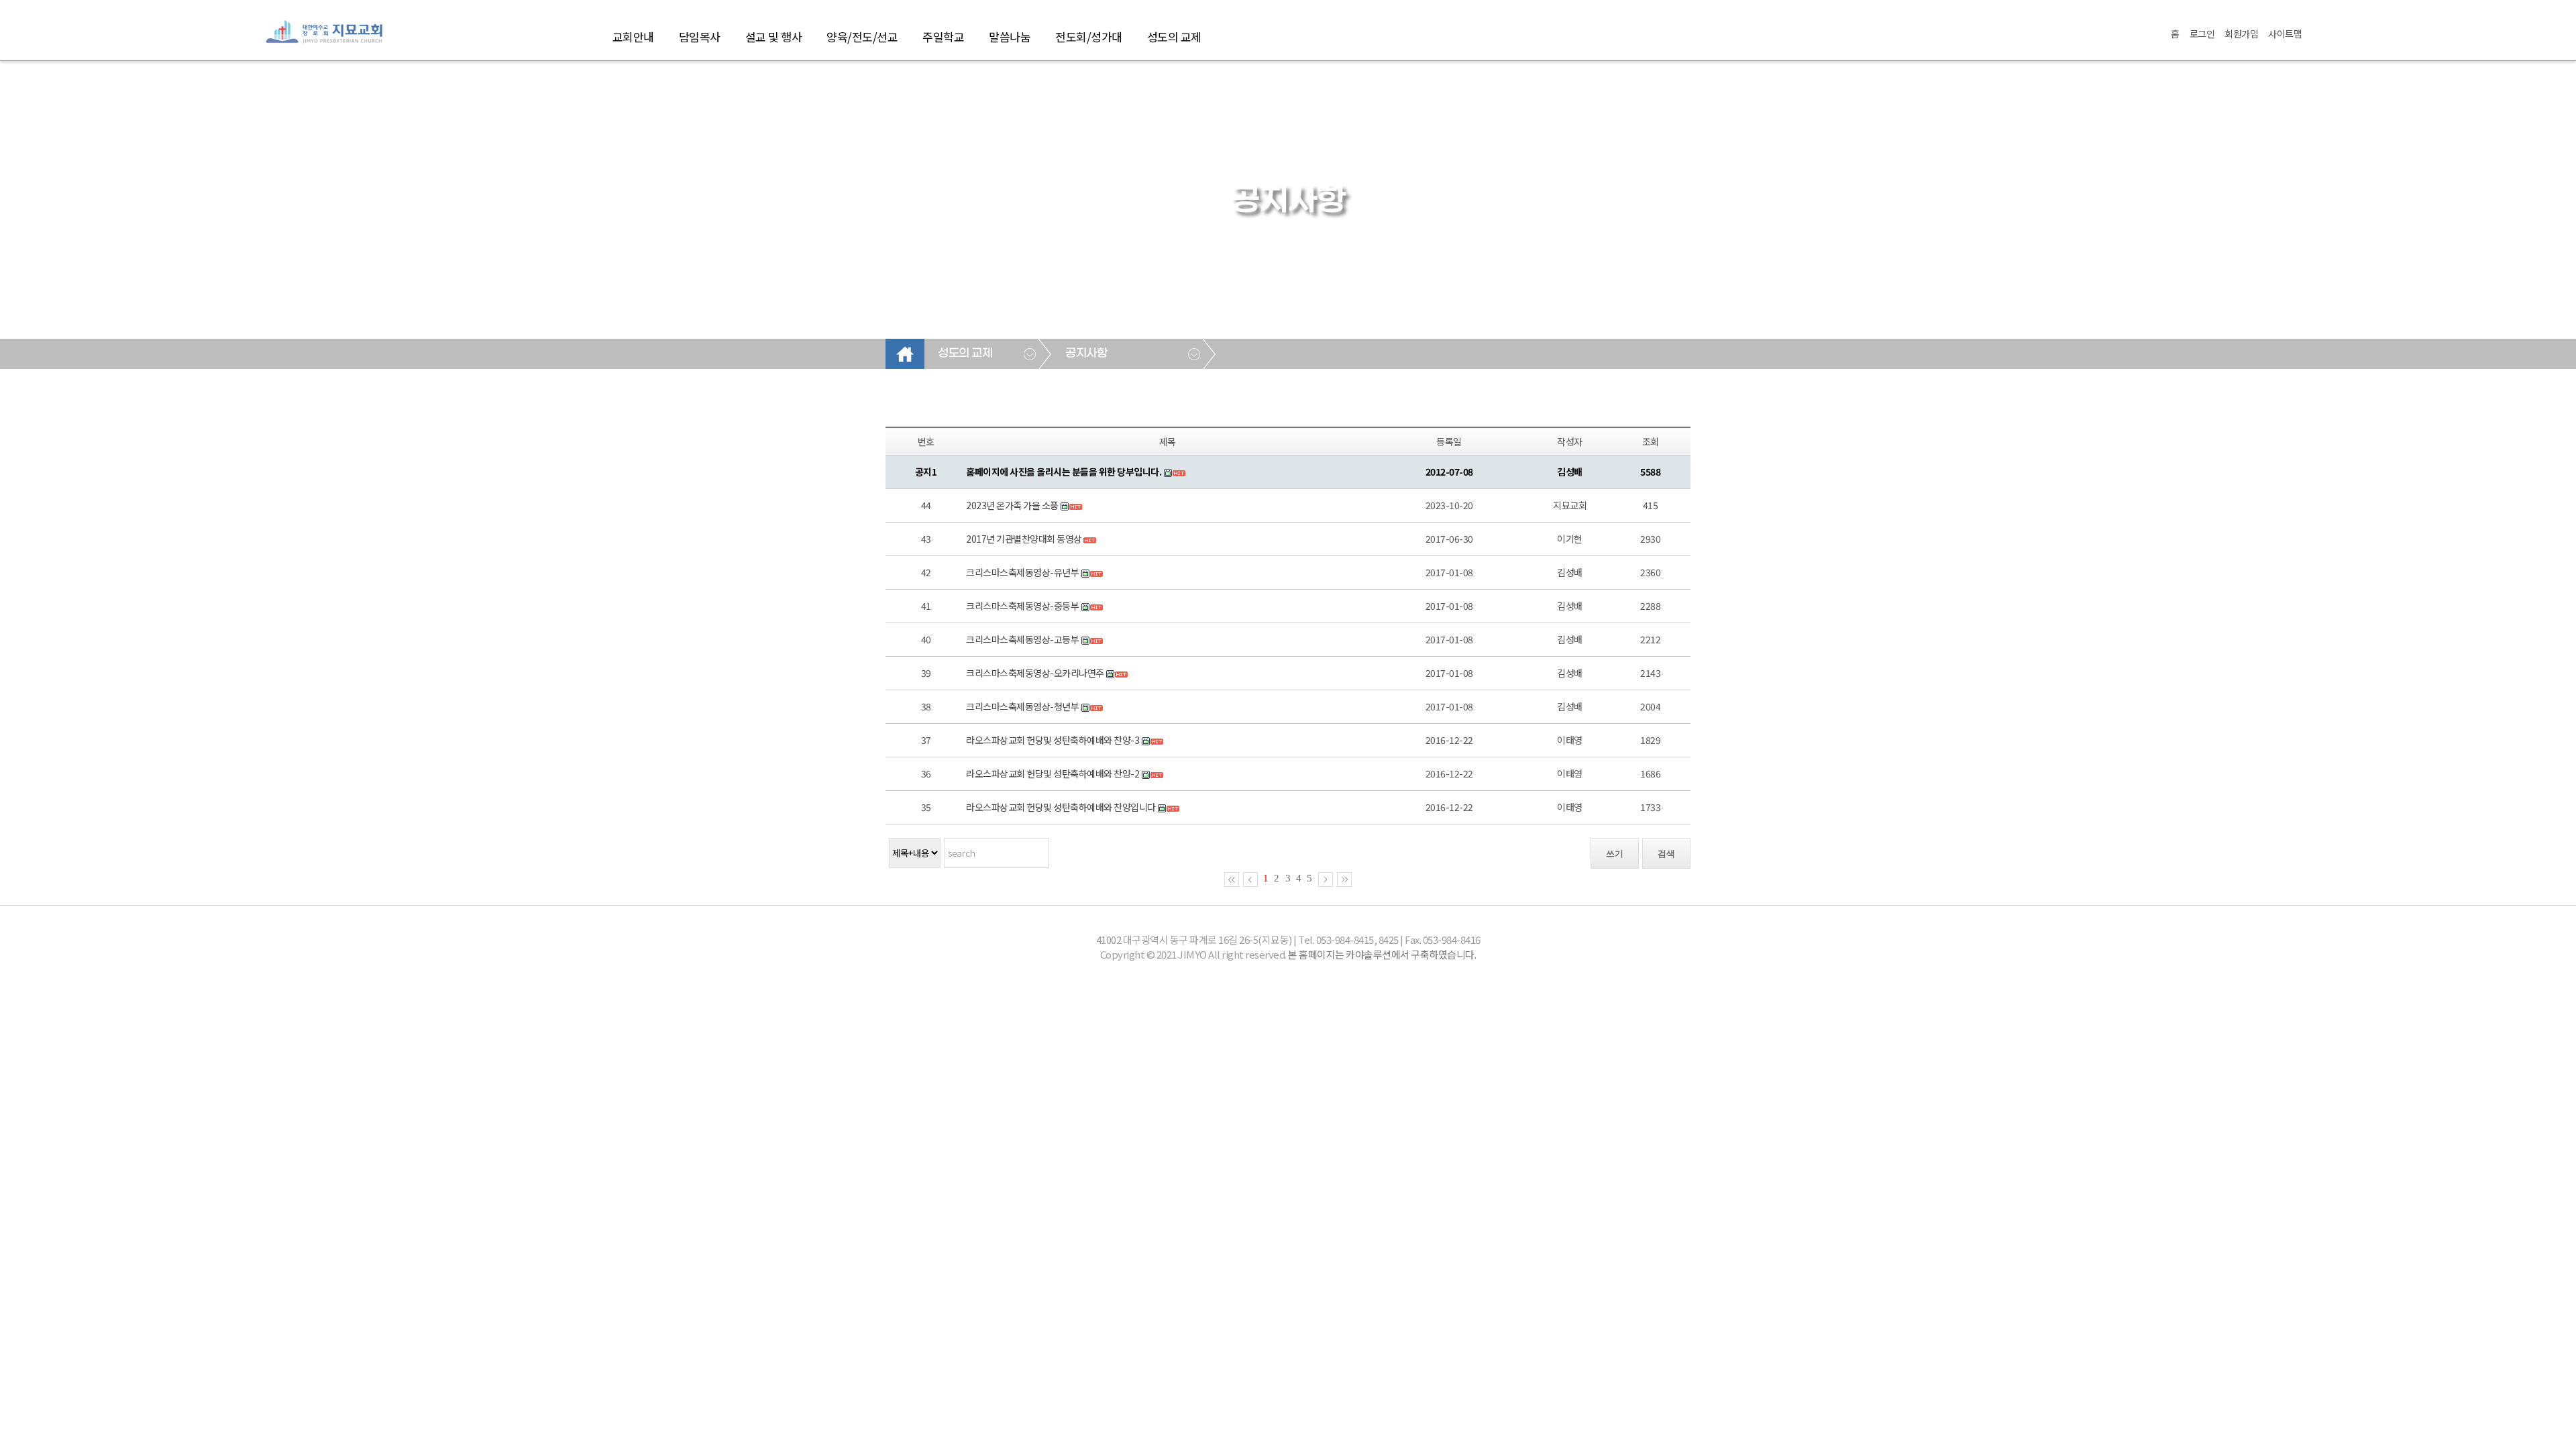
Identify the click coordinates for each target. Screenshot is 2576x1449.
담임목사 (700, 37)
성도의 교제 (1174, 37)
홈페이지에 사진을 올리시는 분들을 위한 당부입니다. (1064, 472)
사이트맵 (2285, 34)
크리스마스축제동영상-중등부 (1022, 606)
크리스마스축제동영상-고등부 (1022, 639)
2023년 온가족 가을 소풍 (1012, 505)
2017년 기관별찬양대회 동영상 (1024, 539)
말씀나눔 (1010, 37)
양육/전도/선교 (862, 37)
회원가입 (2241, 34)
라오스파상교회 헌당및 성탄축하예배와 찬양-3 (1053, 740)
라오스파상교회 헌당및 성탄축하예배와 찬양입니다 (1061, 807)
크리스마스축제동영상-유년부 (1022, 572)
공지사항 (1086, 354)
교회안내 (633, 37)
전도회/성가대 (1089, 37)
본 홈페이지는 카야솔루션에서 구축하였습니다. (1382, 954)
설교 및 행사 (774, 37)
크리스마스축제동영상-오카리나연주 (1035, 673)
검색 (1666, 854)
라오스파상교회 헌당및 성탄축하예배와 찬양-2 (1053, 773)
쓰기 (1615, 854)
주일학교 (943, 37)
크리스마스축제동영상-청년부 (1022, 706)
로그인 (2202, 34)
